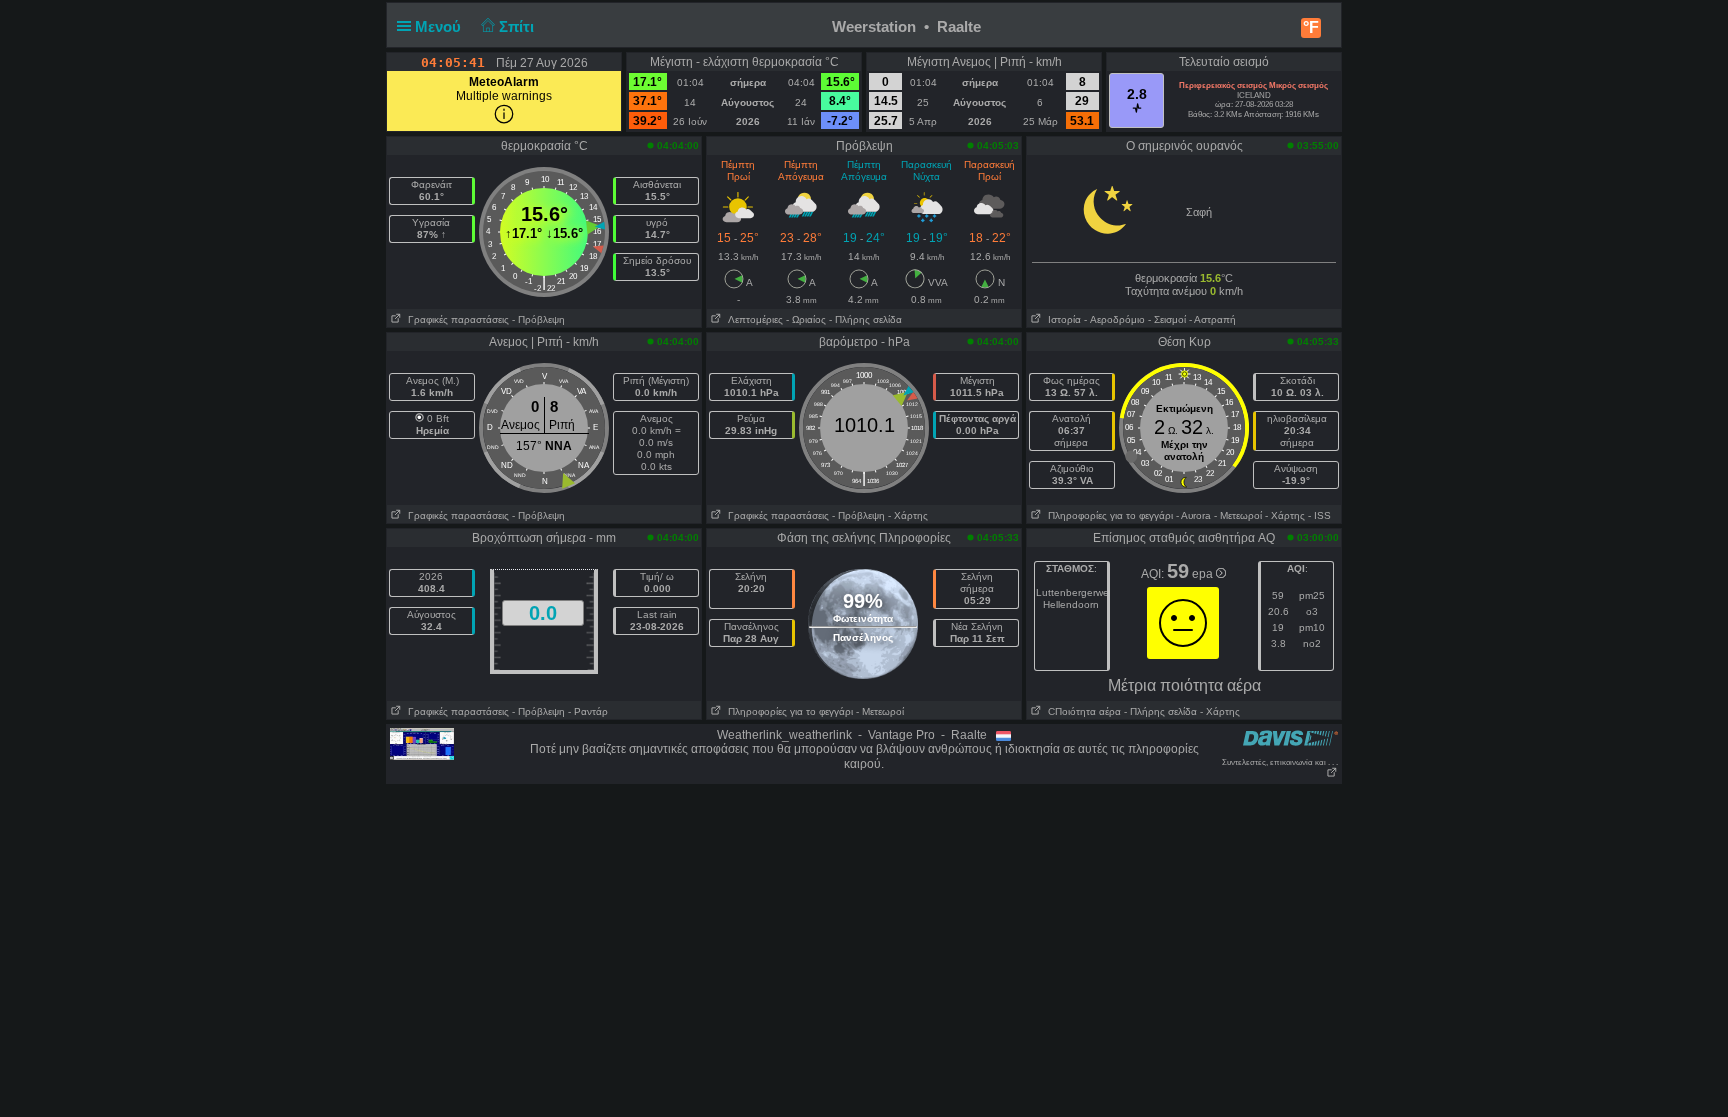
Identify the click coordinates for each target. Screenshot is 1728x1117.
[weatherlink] (422, 743)
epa (1204, 574)
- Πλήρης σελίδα (865, 319)
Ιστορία (1061, 319)
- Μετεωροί (1238, 515)
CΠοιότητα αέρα (1081, 711)
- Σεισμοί (1167, 319)
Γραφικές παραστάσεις (455, 319)
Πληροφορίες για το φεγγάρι (1107, 515)
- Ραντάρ (588, 711)
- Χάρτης (908, 515)
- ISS (1319, 515)
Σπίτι (518, 26)
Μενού (440, 26)
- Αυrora (1193, 515)
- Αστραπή (1212, 319)
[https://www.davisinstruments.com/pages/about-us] (1290, 737)
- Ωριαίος (806, 319)
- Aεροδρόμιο (1114, 319)
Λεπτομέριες (752, 319)
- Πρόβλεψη (538, 319)
